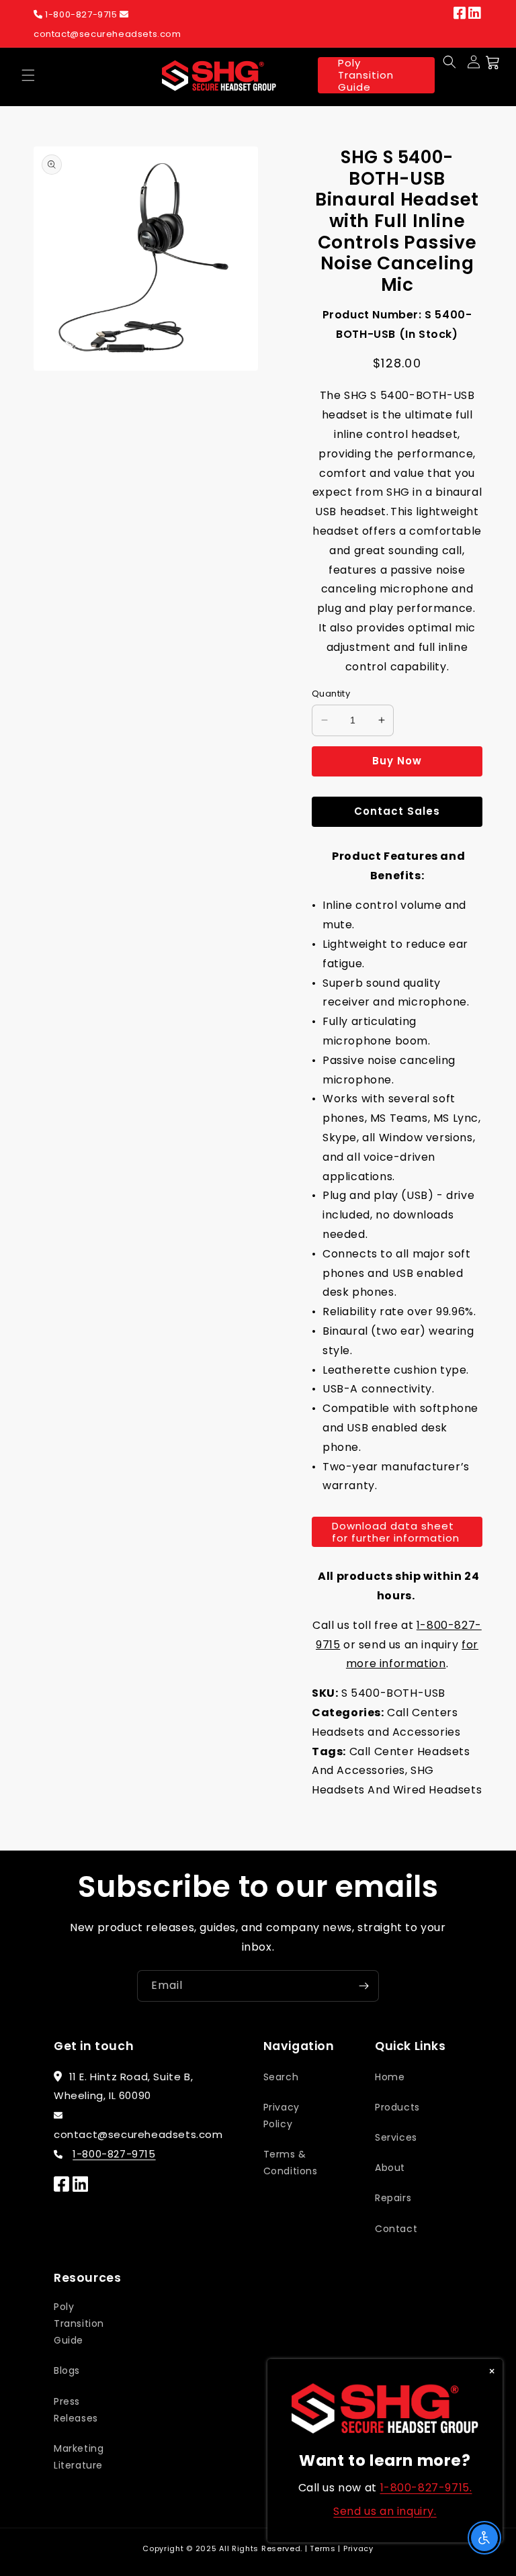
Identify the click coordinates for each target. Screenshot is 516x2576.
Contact (396, 2229)
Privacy (358, 2548)
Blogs (67, 2370)
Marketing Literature (79, 2457)
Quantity (331, 694)
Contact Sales (397, 811)
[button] (28, 75)
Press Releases (76, 2410)
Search (281, 2077)
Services (396, 2137)
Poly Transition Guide (366, 75)
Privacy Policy (282, 2116)
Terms (323, 2548)
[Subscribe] (363, 1986)
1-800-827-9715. (426, 2488)
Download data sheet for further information (396, 1532)
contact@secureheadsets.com (107, 34)
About (390, 2168)
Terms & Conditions (291, 2163)
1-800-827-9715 (82, 14)
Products (397, 2107)
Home (390, 2077)
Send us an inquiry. (385, 2511)
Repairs (393, 2198)
